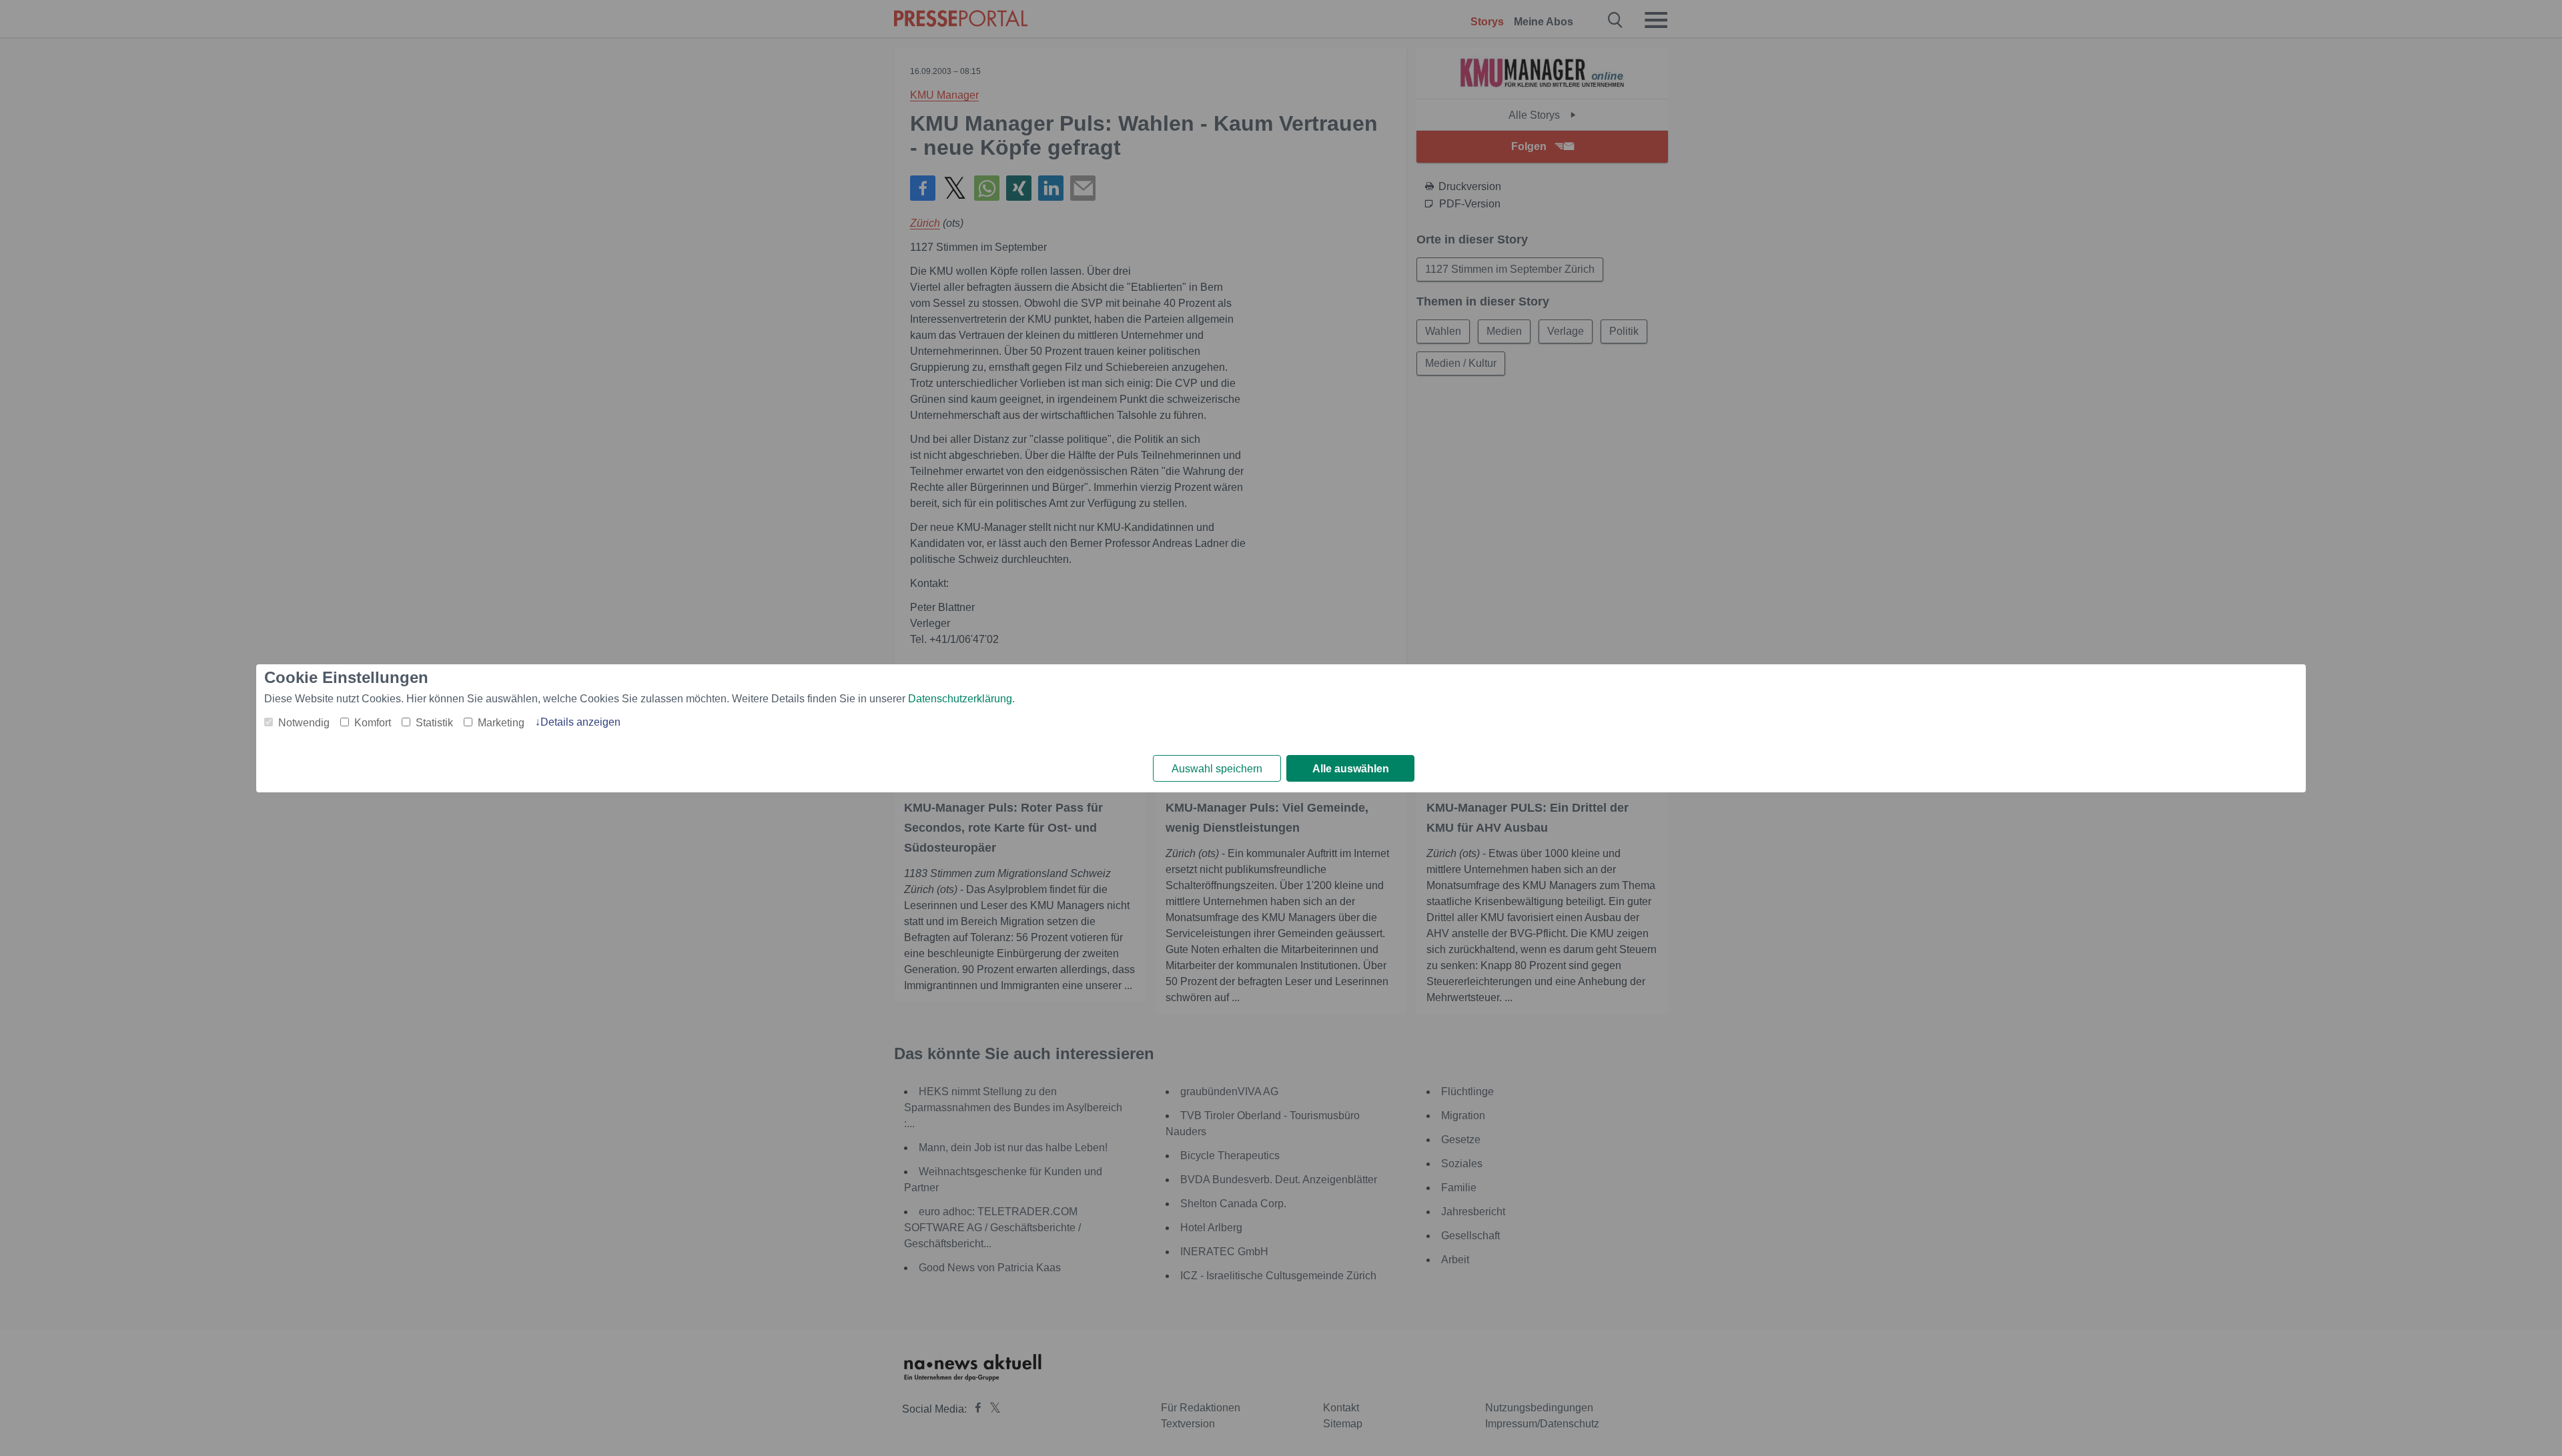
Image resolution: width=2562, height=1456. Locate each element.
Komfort (373, 723)
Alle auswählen (1351, 769)
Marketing (501, 723)
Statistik (434, 723)
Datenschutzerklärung (960, 699)
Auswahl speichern (1217, 769)
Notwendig (304, 723)
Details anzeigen (580, 722)
